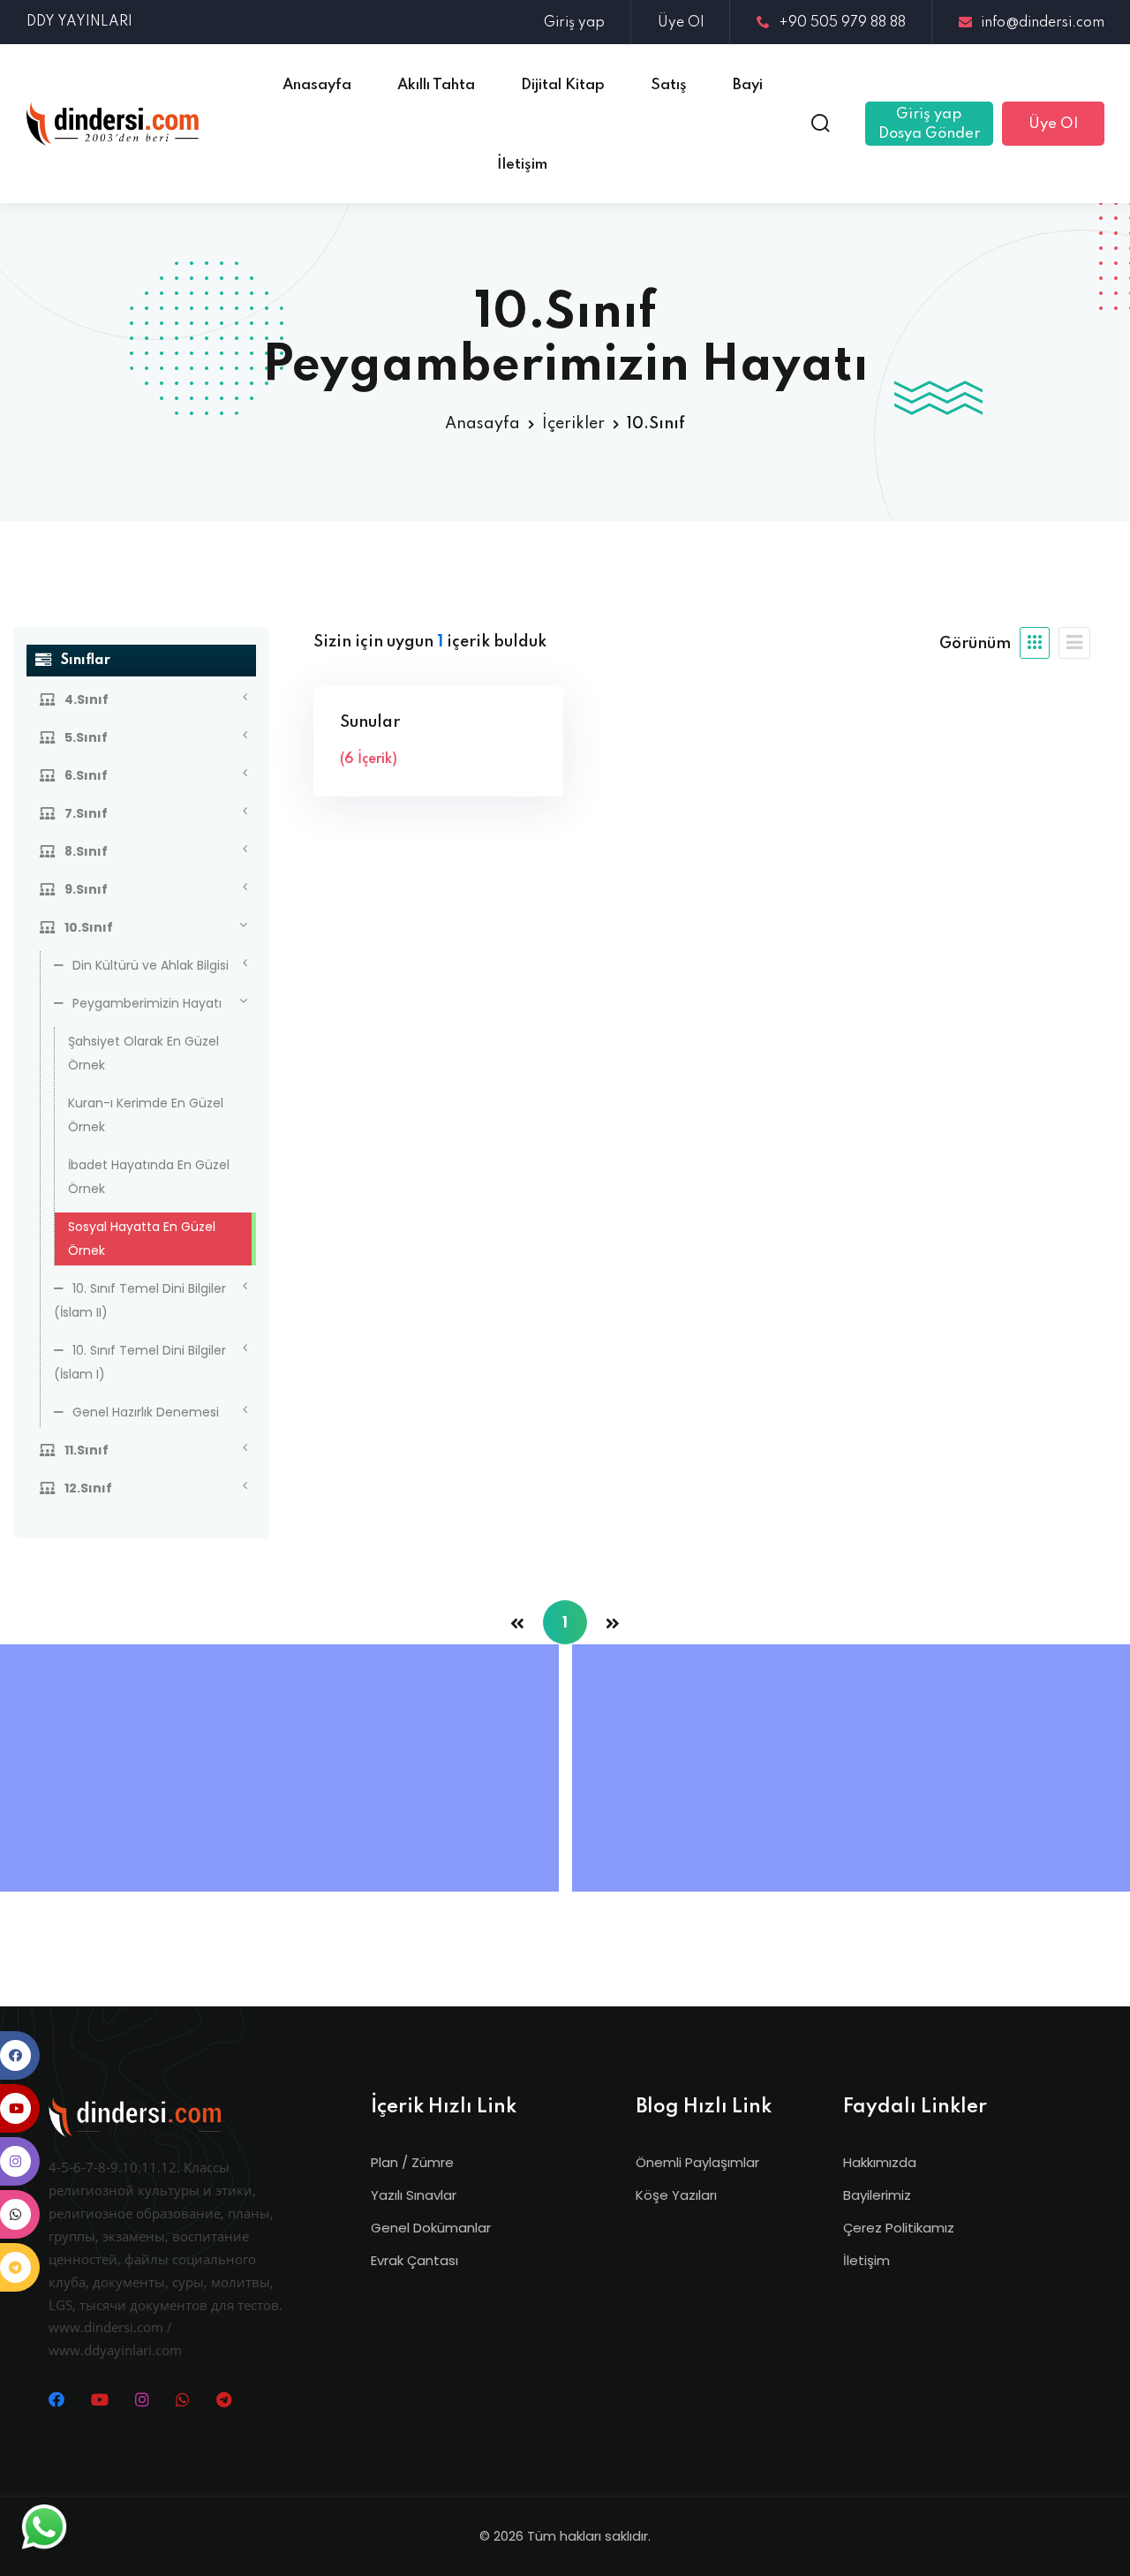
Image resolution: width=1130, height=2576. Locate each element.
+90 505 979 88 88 (842, 23)
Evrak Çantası (414, 2260)
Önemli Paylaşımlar (697, 2162)
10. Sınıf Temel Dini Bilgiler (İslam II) (140, 1300)
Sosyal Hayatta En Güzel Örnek (142, 1239)
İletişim (866, 2260)
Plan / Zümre (412, 2162)
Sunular (370, 722)
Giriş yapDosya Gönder (929, 124)
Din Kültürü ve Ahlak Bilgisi (151, 965)
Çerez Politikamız (899, 2228)
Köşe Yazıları (676, 2195)
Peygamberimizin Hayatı (147, 1003)
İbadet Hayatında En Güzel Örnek (149, 1177)
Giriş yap (574, 23)
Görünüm (975, 644)
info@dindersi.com (1043, 23)
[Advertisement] (284, 1768)
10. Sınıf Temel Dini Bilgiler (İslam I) (140, 1362)
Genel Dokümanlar (431, 2228)
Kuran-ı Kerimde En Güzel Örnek (146, 1115)
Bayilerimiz (877, 2195)
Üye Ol (681, 23)
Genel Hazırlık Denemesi (146, 1412)
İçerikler (573, 424)
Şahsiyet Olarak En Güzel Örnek (143, 1053)
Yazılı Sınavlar (414, 2195)
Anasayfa (482, 424)
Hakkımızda (880, 2162)
